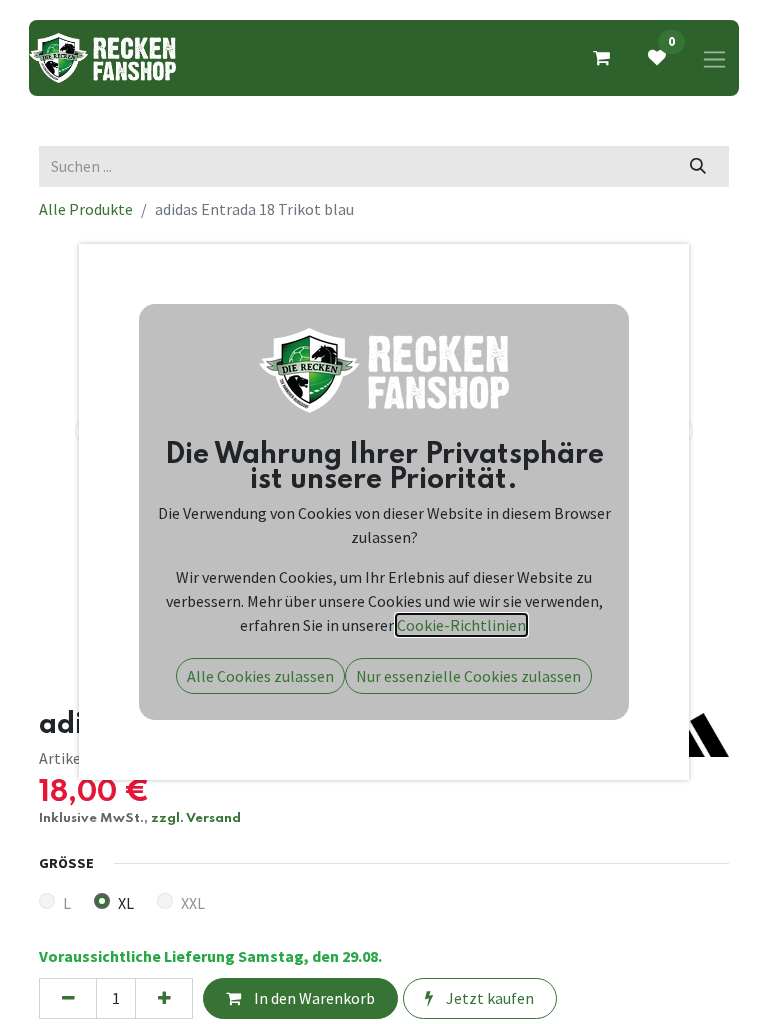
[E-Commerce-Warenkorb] (601, 58)
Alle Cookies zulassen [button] (260, 676)
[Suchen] (698, 166)
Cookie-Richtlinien (461, 625)
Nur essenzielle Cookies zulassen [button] (468, 676)
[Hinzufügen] (164, 998)
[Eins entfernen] (68, 998)
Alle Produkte (86, 209)
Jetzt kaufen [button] (488, 998)
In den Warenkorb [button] (313, 998)
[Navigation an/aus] (714, 58)
